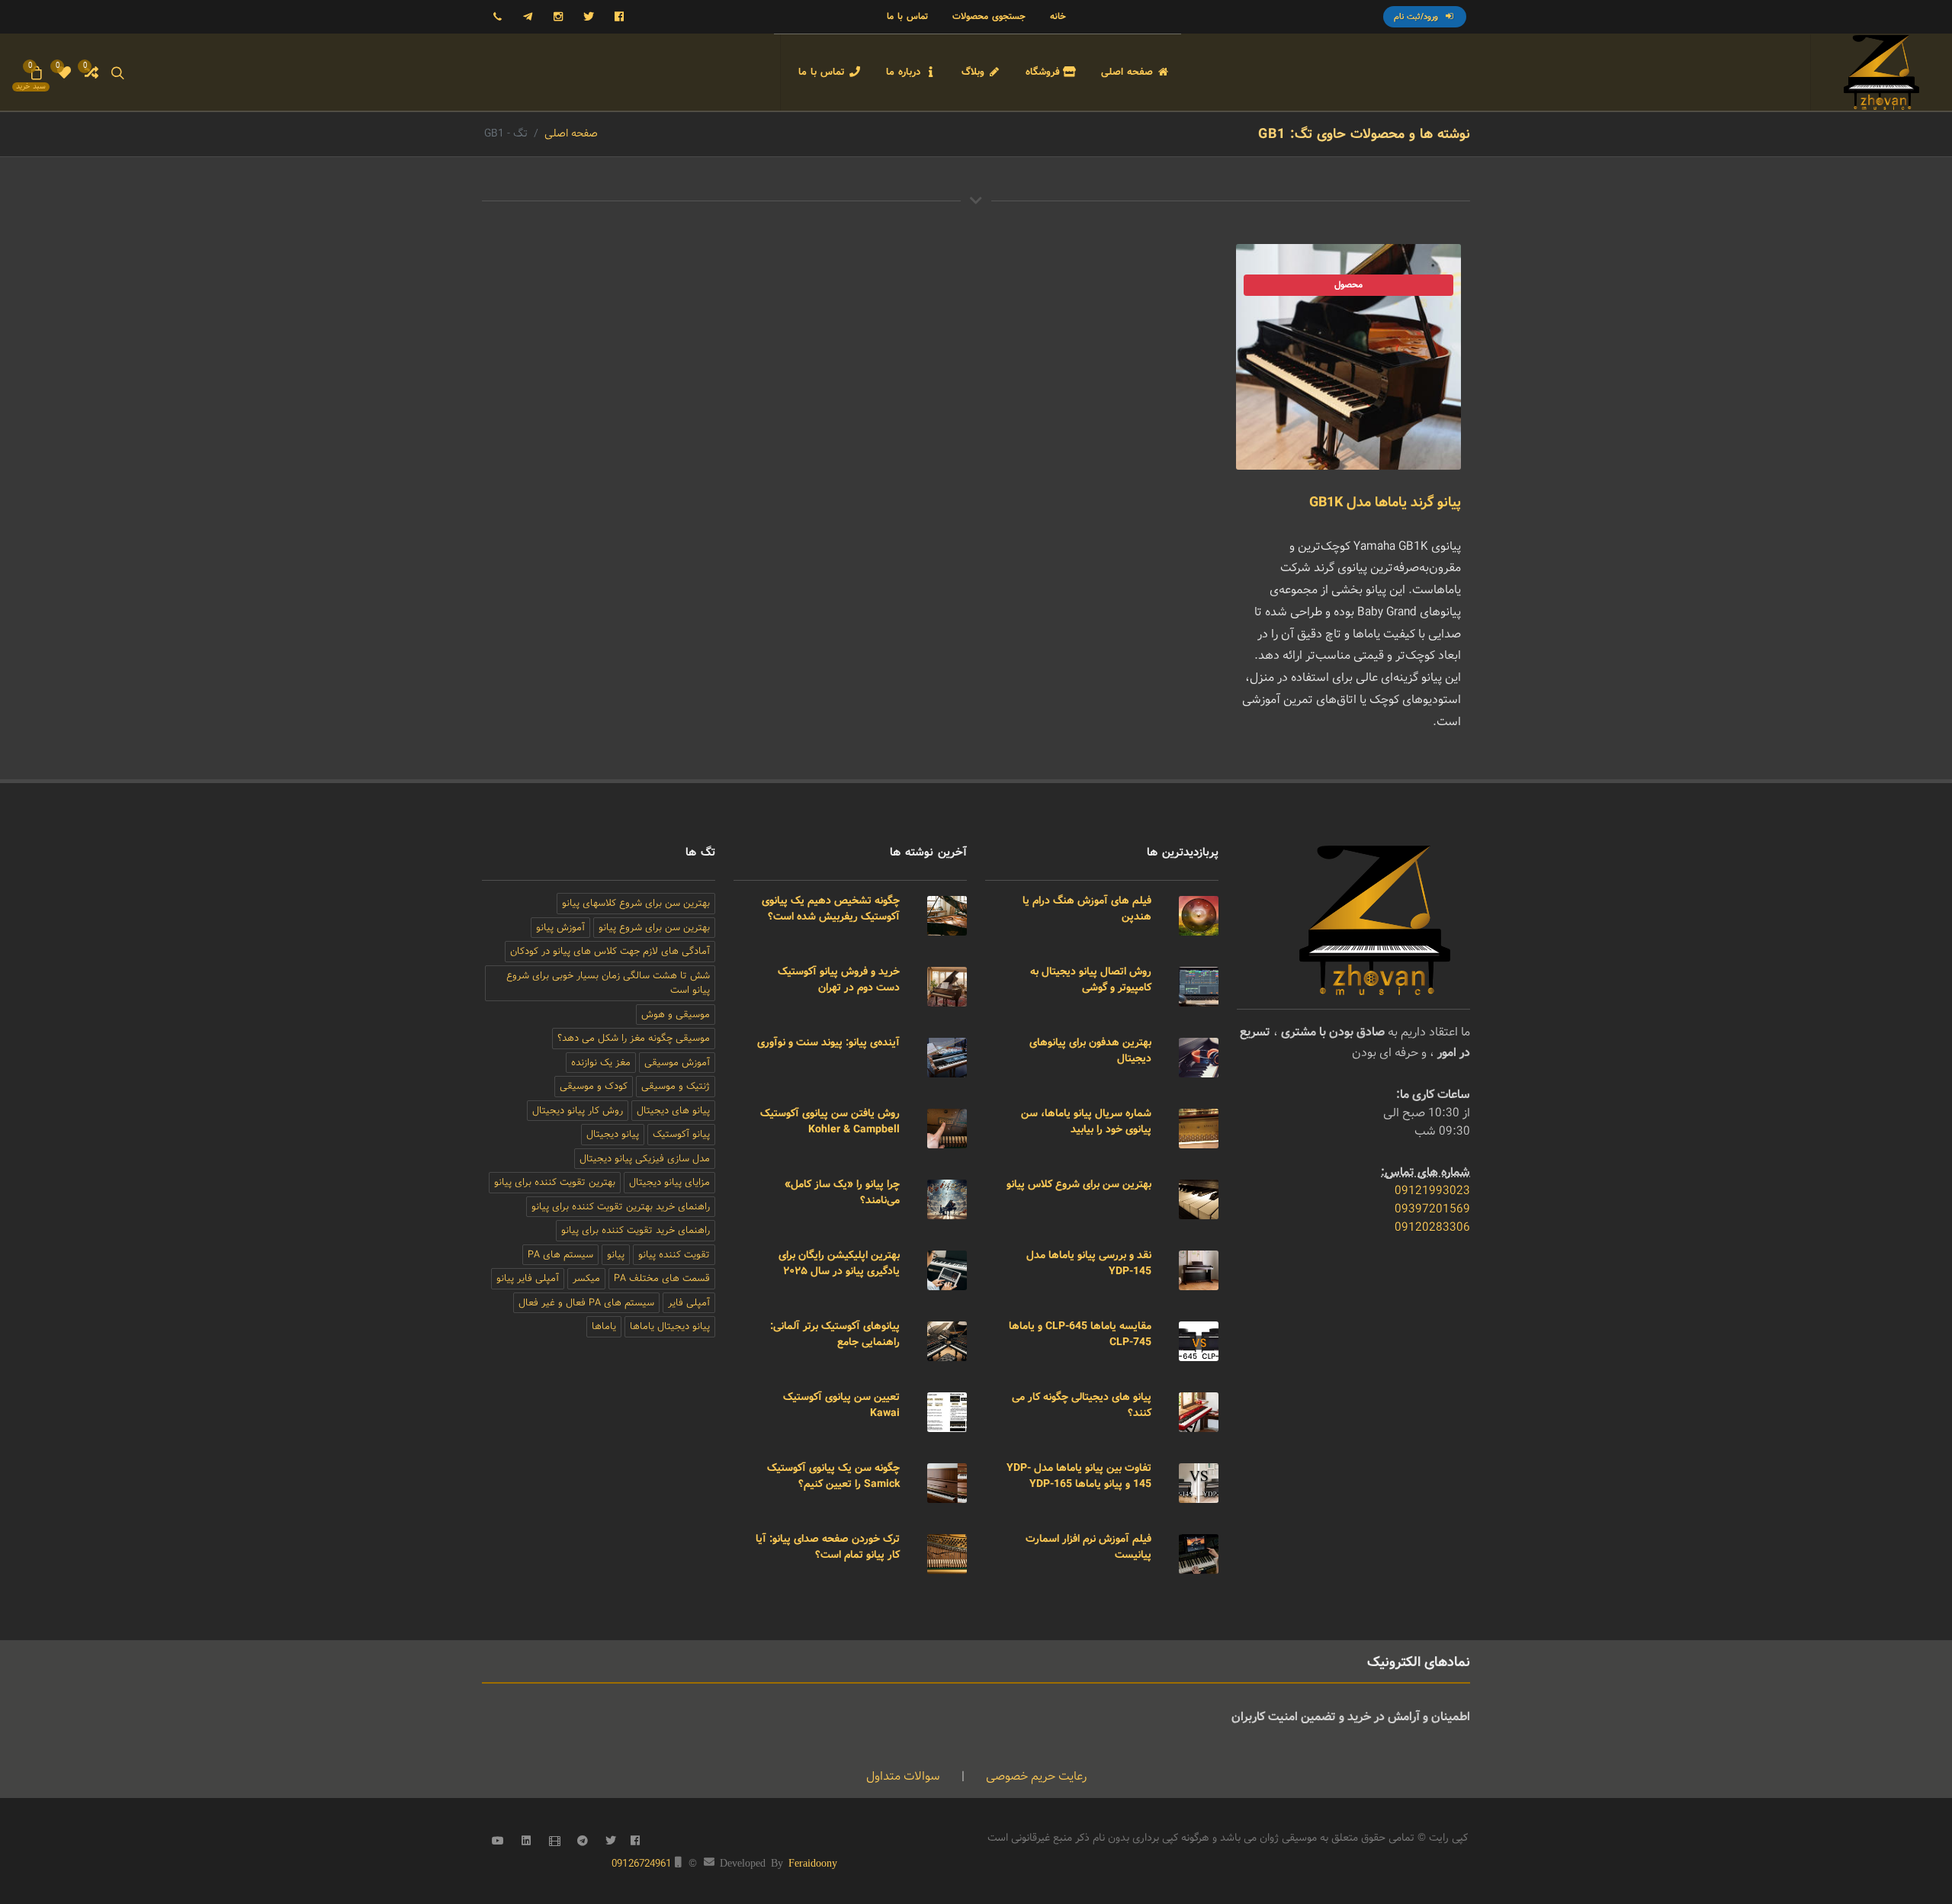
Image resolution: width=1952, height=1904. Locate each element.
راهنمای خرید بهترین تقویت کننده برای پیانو (621, 1207)
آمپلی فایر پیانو (528, 1278)
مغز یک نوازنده (601, 1063)
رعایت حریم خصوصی (1035, 1776)
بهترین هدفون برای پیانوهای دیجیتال (1090, 1050)
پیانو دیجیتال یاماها (670, 1326)
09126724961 (642, 1864)
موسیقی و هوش (676, 1015)
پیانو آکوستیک (681, 1134)
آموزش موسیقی (677, 1063)
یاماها (604, 1326)
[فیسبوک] (619, 17)
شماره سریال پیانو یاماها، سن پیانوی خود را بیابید (1086, 1121)
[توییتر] (589, 17)
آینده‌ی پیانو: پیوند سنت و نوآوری (828, 1042)
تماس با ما (907, 16)
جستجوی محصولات (989, 16)
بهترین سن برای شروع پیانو (654, 928)
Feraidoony (813, 1862)
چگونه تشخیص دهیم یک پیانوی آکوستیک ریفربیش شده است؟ (831, 909)
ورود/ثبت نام (1417, 17)
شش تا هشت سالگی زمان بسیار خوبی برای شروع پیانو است (608, 983)
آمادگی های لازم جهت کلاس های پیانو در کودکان (610, 951)
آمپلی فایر (689, 1303)
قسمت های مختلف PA (662, 1278)
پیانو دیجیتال (613, 1134)
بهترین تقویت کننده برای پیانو (555, 1182)
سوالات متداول (903, 1776)
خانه (1058, 16)
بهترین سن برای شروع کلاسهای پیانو (636, 903)
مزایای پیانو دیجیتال (669, 1182)
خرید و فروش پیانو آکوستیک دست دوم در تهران (839, 979)
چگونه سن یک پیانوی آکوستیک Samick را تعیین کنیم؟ (833, 1476)
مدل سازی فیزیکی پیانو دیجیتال (645, 1159)
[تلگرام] (528, 17)
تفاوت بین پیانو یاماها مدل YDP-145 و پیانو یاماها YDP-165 (1079, 1476)
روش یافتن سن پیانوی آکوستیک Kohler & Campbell (830, 1121)
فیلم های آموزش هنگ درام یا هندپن (1087, 909)
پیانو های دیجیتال (673, 1111)
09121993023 (1432, 1191)
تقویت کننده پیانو (674, 1255)
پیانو (616, 1255)
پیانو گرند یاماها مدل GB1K (1385, 502)
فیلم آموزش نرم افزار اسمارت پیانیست (1088, 1547)
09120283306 (1432, 1227)
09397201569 (1432, 1209)
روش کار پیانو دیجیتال (578, 1111)
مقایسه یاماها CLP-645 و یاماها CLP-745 (1080, 1334)
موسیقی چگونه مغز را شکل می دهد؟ (634, 1038)
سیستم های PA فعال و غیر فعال (586, 1303)
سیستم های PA (560, 1255)
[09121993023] (497, 17)
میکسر (586, 1278)
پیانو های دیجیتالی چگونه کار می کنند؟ (1082, 1405)
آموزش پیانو (560, 928)
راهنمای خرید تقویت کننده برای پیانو (636, 1230)
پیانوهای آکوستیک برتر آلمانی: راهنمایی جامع (835, 1334)
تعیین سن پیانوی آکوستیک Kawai (841, 1405)
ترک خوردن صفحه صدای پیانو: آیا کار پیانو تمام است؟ (828, 1547)
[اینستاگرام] (558, 17)
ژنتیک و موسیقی (676, 1086)
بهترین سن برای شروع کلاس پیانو (1079, 1184)
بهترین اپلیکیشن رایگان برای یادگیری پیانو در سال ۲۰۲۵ (839, 1263)
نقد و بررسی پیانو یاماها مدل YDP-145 (1089, 1263)
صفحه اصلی (571, 133)
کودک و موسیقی (594, 1086)
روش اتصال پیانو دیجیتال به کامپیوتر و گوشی (1091, 979)
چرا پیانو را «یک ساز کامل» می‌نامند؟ (842, 1192)
